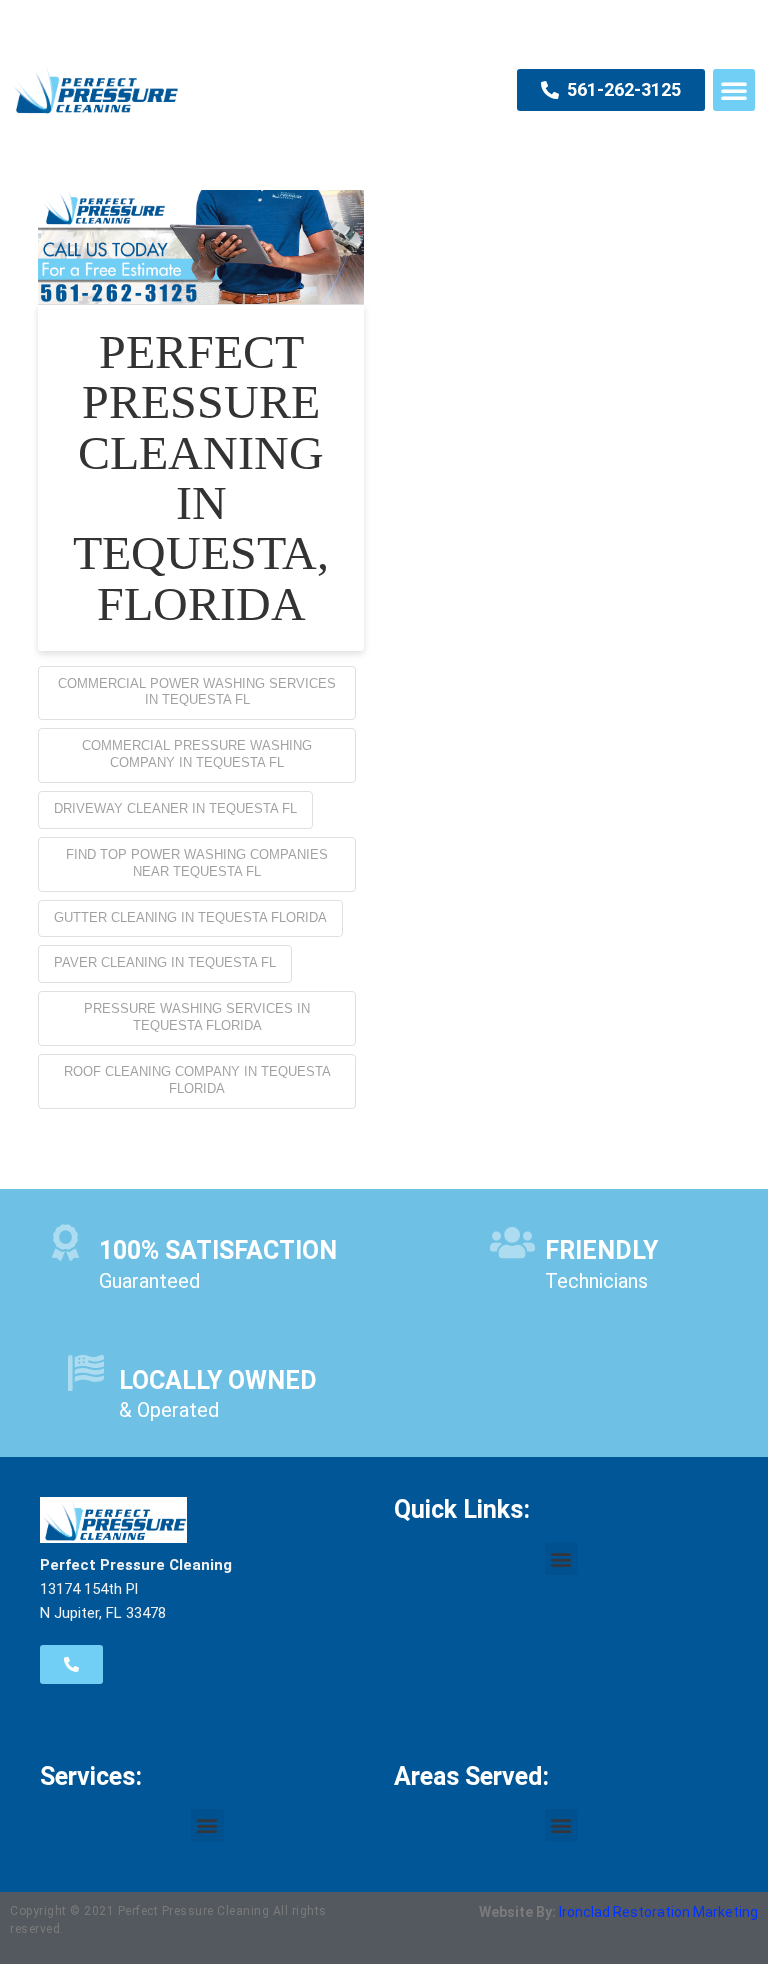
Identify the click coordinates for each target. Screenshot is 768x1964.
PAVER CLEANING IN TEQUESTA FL (165, 962)
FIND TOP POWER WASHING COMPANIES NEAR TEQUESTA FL (197, 863)
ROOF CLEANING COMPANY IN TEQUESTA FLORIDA (197, 1080)
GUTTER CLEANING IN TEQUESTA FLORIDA (190, 917)
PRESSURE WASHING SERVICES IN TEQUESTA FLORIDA (197, 1017)
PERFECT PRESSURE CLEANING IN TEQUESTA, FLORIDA (201, 477)
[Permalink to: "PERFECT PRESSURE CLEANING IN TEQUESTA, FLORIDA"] (200, 247)
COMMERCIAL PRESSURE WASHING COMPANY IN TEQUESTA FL (197, 754)
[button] (734, 90)
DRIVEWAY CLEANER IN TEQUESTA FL (175, 808)
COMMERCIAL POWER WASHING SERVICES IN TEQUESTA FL (197, 692)
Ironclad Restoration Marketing (658, 1912)
